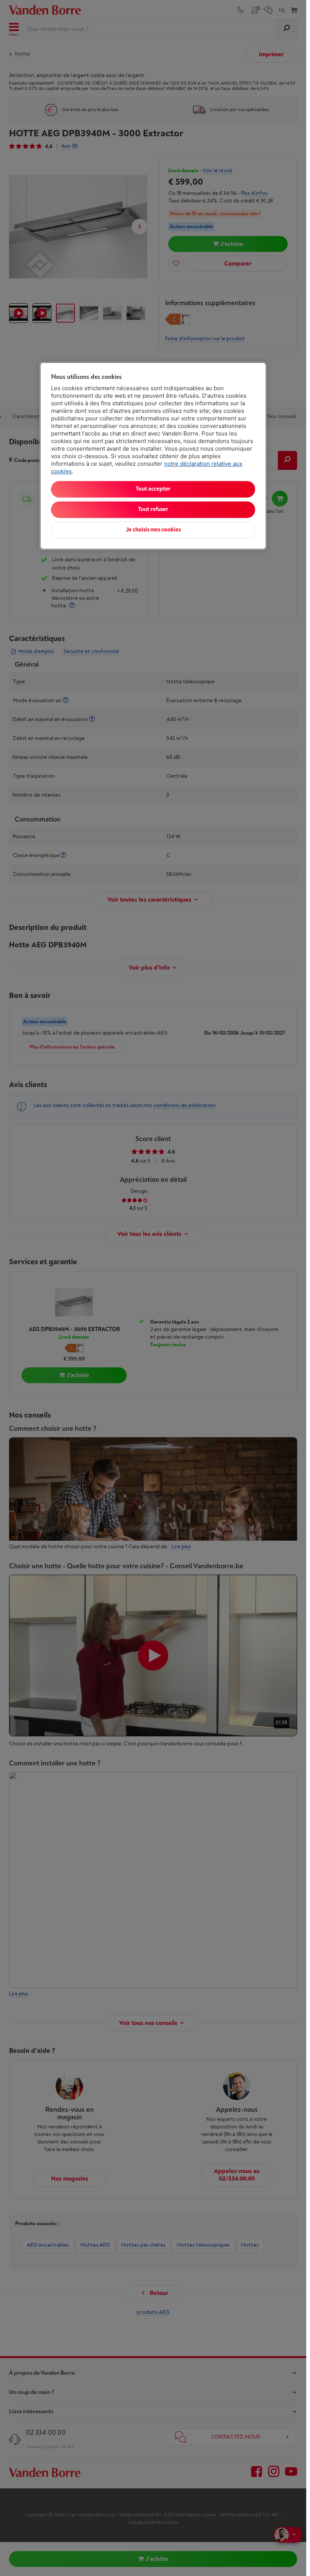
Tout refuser (153, 509)
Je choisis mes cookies (153, 530)
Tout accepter (153, 489)
